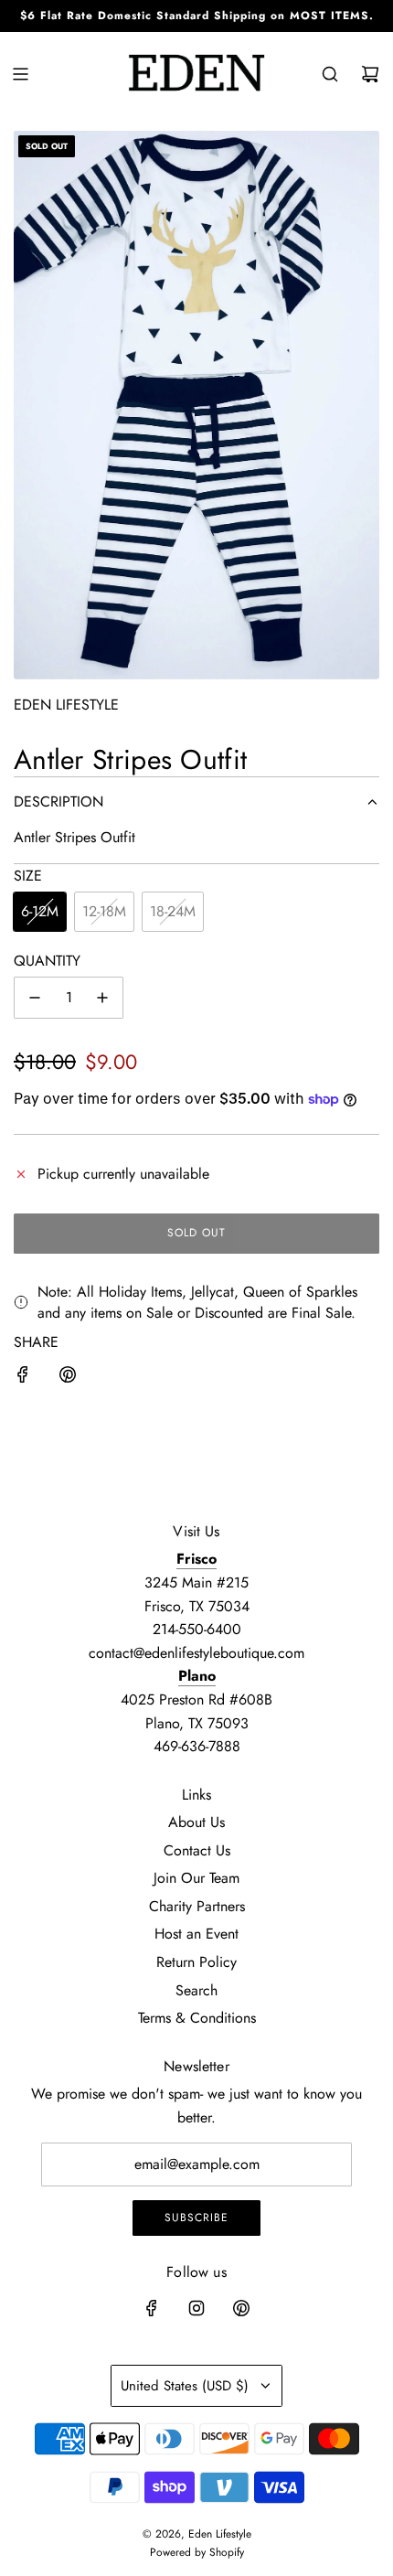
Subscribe (196, 2218)
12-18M (104, 911)
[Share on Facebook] (23, 1378)
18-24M (173, 911)
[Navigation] (20, 74)
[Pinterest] (241, 2308)
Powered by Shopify (197, 2552)
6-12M (40, 911)
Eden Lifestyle (66, 705)
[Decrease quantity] (35, 998)
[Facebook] (152, 2308)
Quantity (47, 961)
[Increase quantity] (102, 998)
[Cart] (370, 74)
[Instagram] (196, 2308)
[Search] (330, 74)
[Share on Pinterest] (68, 1378)
